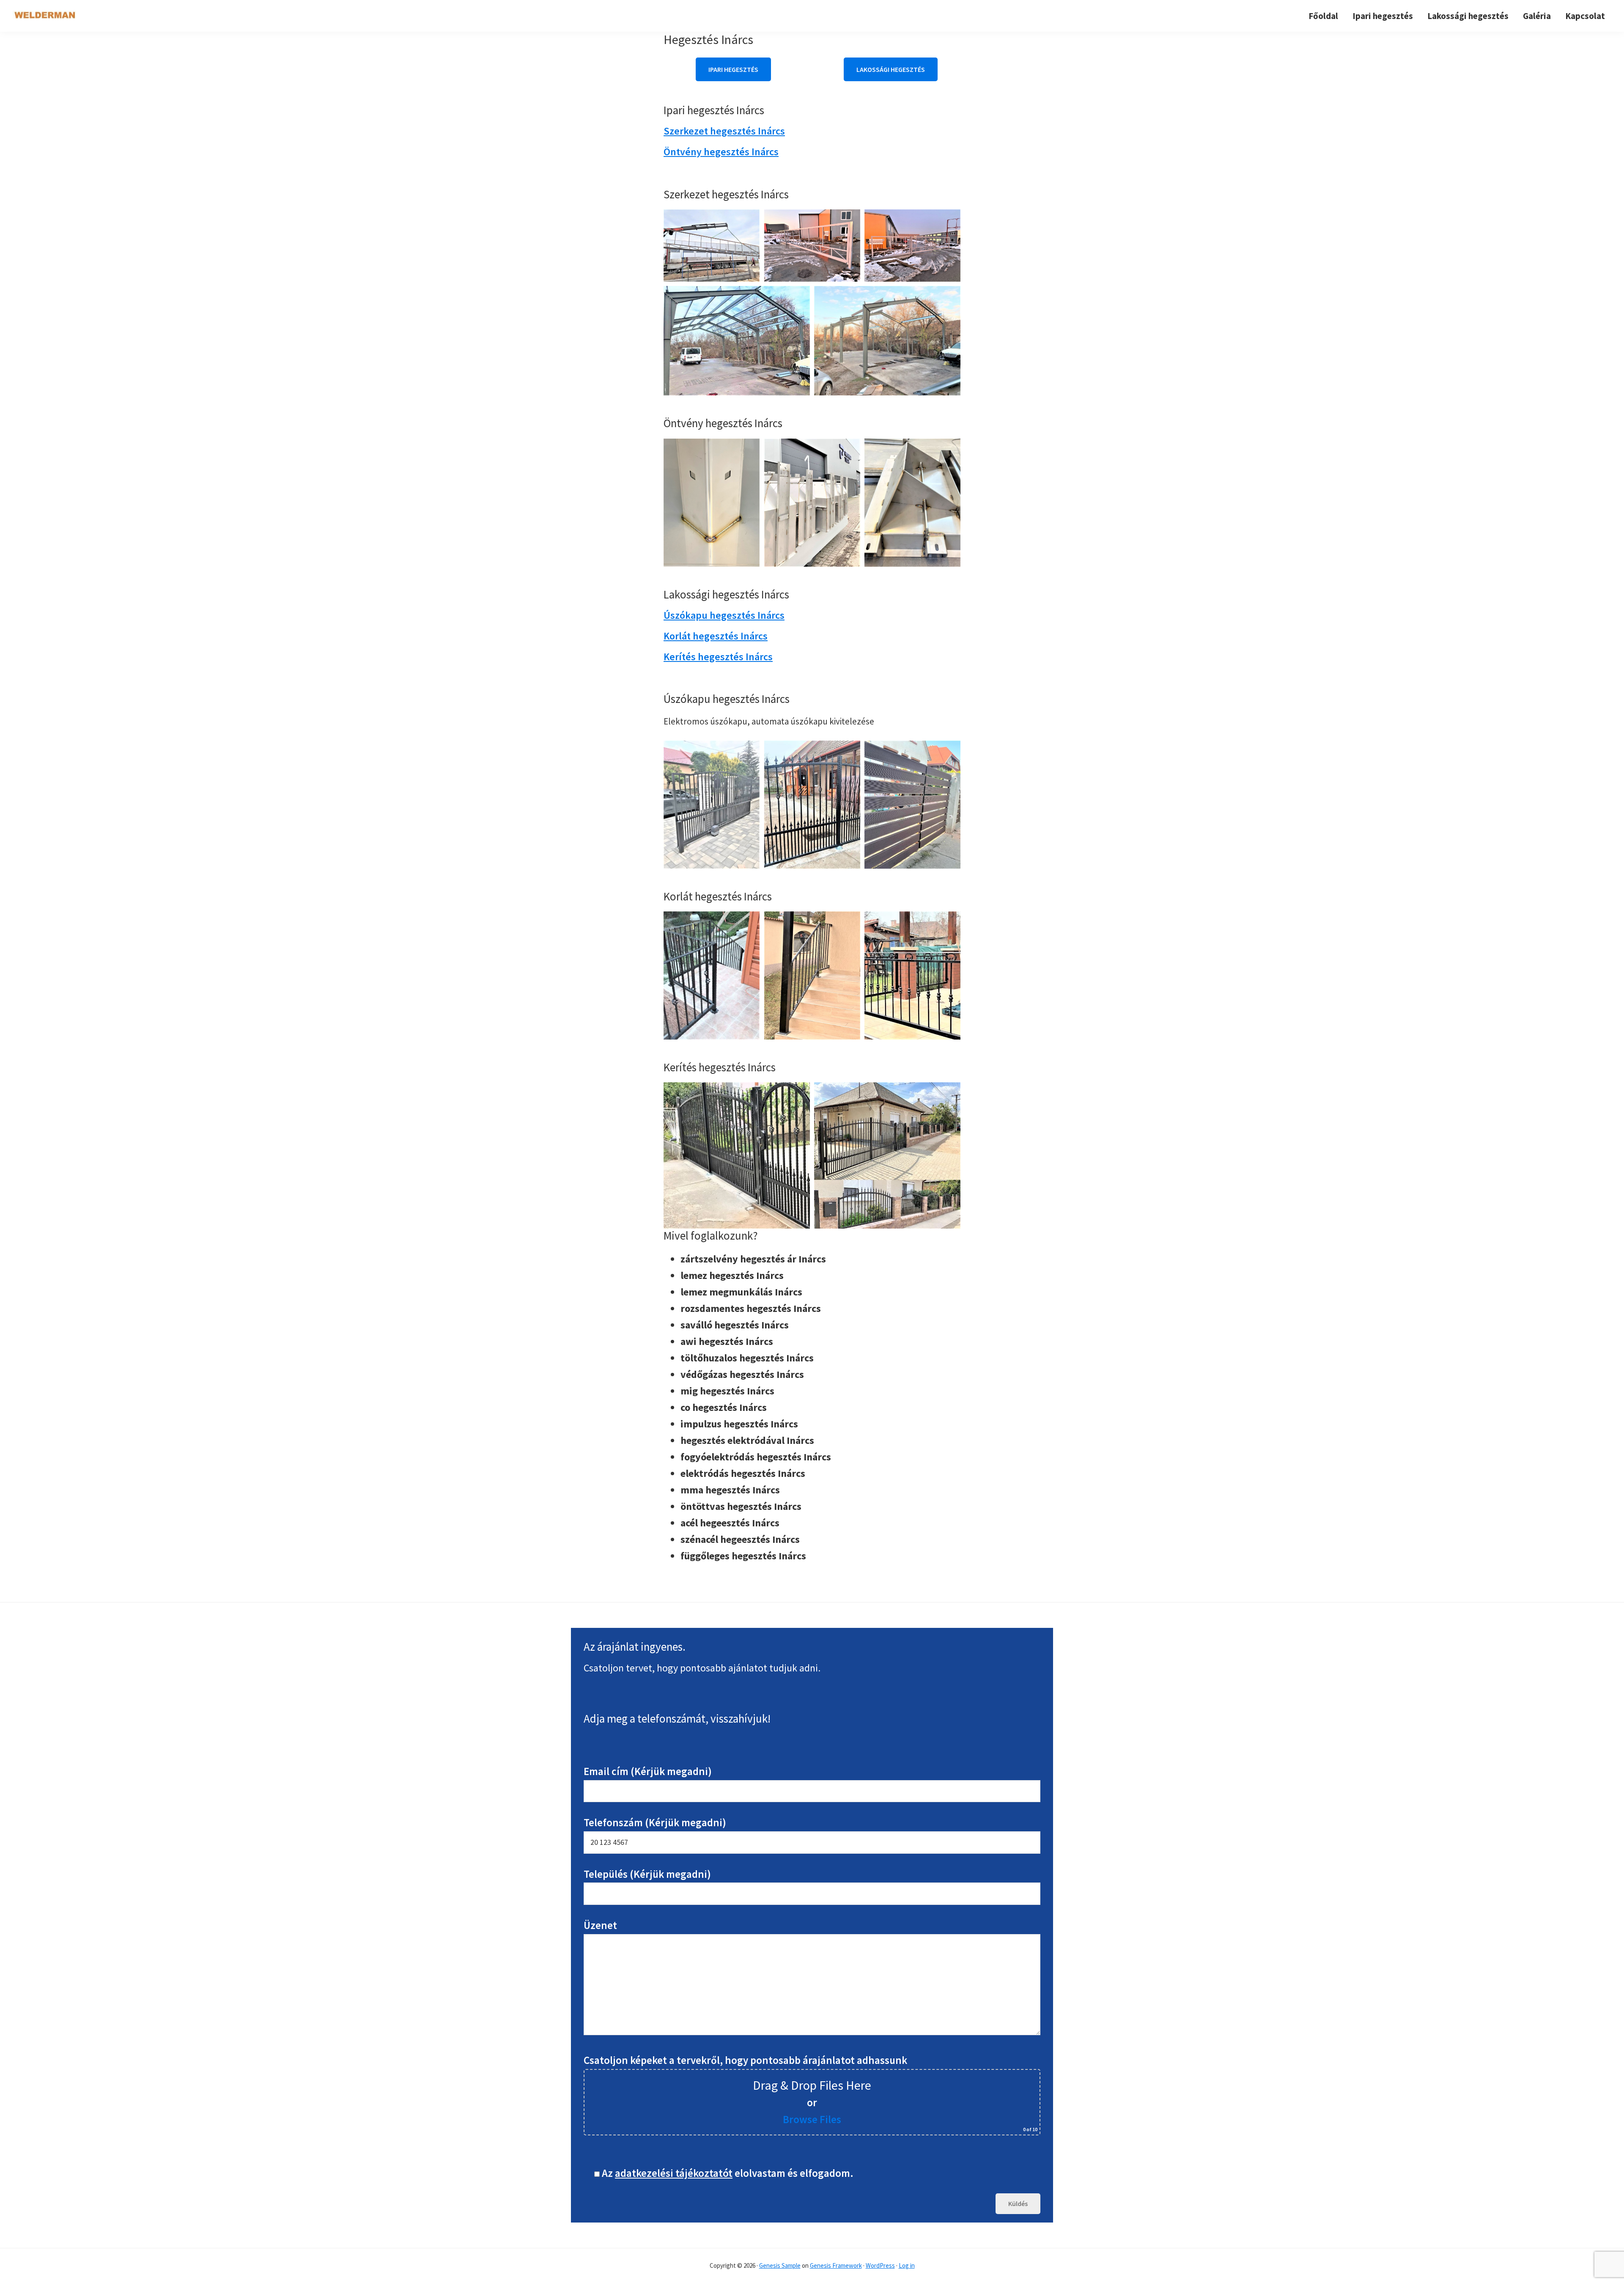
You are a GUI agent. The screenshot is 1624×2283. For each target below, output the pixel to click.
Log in (907, 2265)
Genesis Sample (780, 2265)
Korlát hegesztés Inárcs (716, 636)
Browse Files (812, 2119)
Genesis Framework (836, 2265)
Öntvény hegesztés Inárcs (721, 152)
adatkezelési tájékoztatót (674, 2173)
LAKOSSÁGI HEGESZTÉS (891, 69)
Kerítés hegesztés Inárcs (718, 657)
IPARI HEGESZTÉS (733, 69)
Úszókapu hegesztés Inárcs (724, 615)
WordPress (880, 2265)
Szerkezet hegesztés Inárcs (724, 131)
